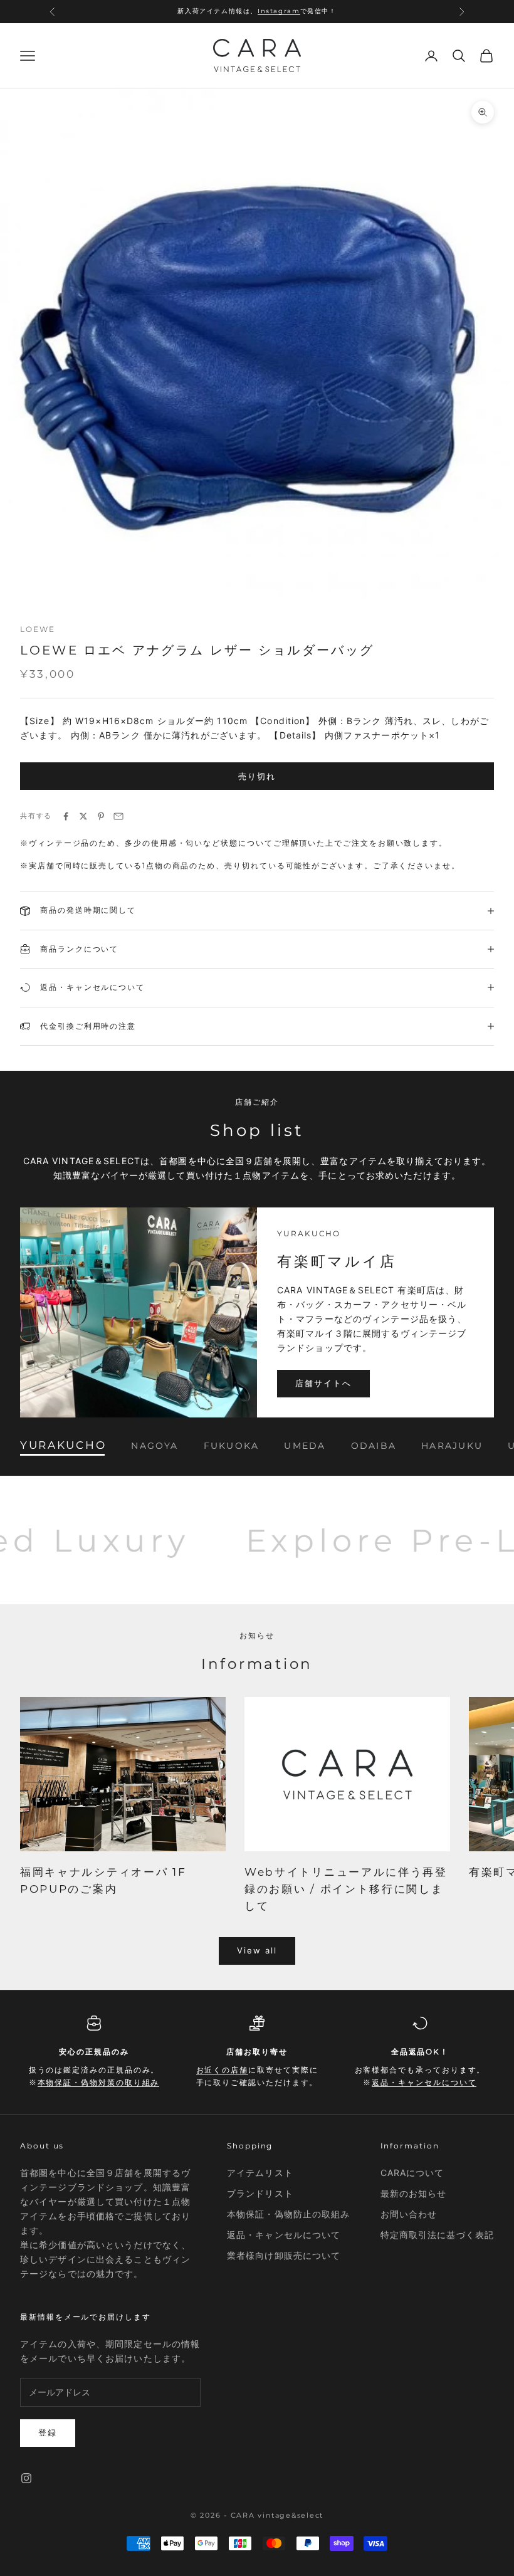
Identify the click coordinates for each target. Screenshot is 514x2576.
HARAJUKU (452, 1445)
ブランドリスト (260, 2193)
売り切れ (257, 776)
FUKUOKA (232, 1445)
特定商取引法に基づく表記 (437, 2235)
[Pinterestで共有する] (101, 816)
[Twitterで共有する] (83, 816)
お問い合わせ (409, 2214)
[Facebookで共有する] (66, 816)
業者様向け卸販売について (284, 2255)
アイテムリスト (260, 2173)
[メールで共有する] (118, 816)
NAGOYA (155, 1445)
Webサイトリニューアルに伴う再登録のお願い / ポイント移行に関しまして (346, 1889)
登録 (48, 2432)
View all (257, 1950)
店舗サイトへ (323, 1383)
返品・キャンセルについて (424, 2082)
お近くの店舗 (261, 17)
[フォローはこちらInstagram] (26, 2478)
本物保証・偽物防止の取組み (289, 2214)
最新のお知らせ (414, 2193)
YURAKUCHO (63, 1445)
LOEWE (38, 629)
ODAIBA (374, 1445)
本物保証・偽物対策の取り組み (99, 2082)
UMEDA (305, 1445)
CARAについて (412, 2173)
